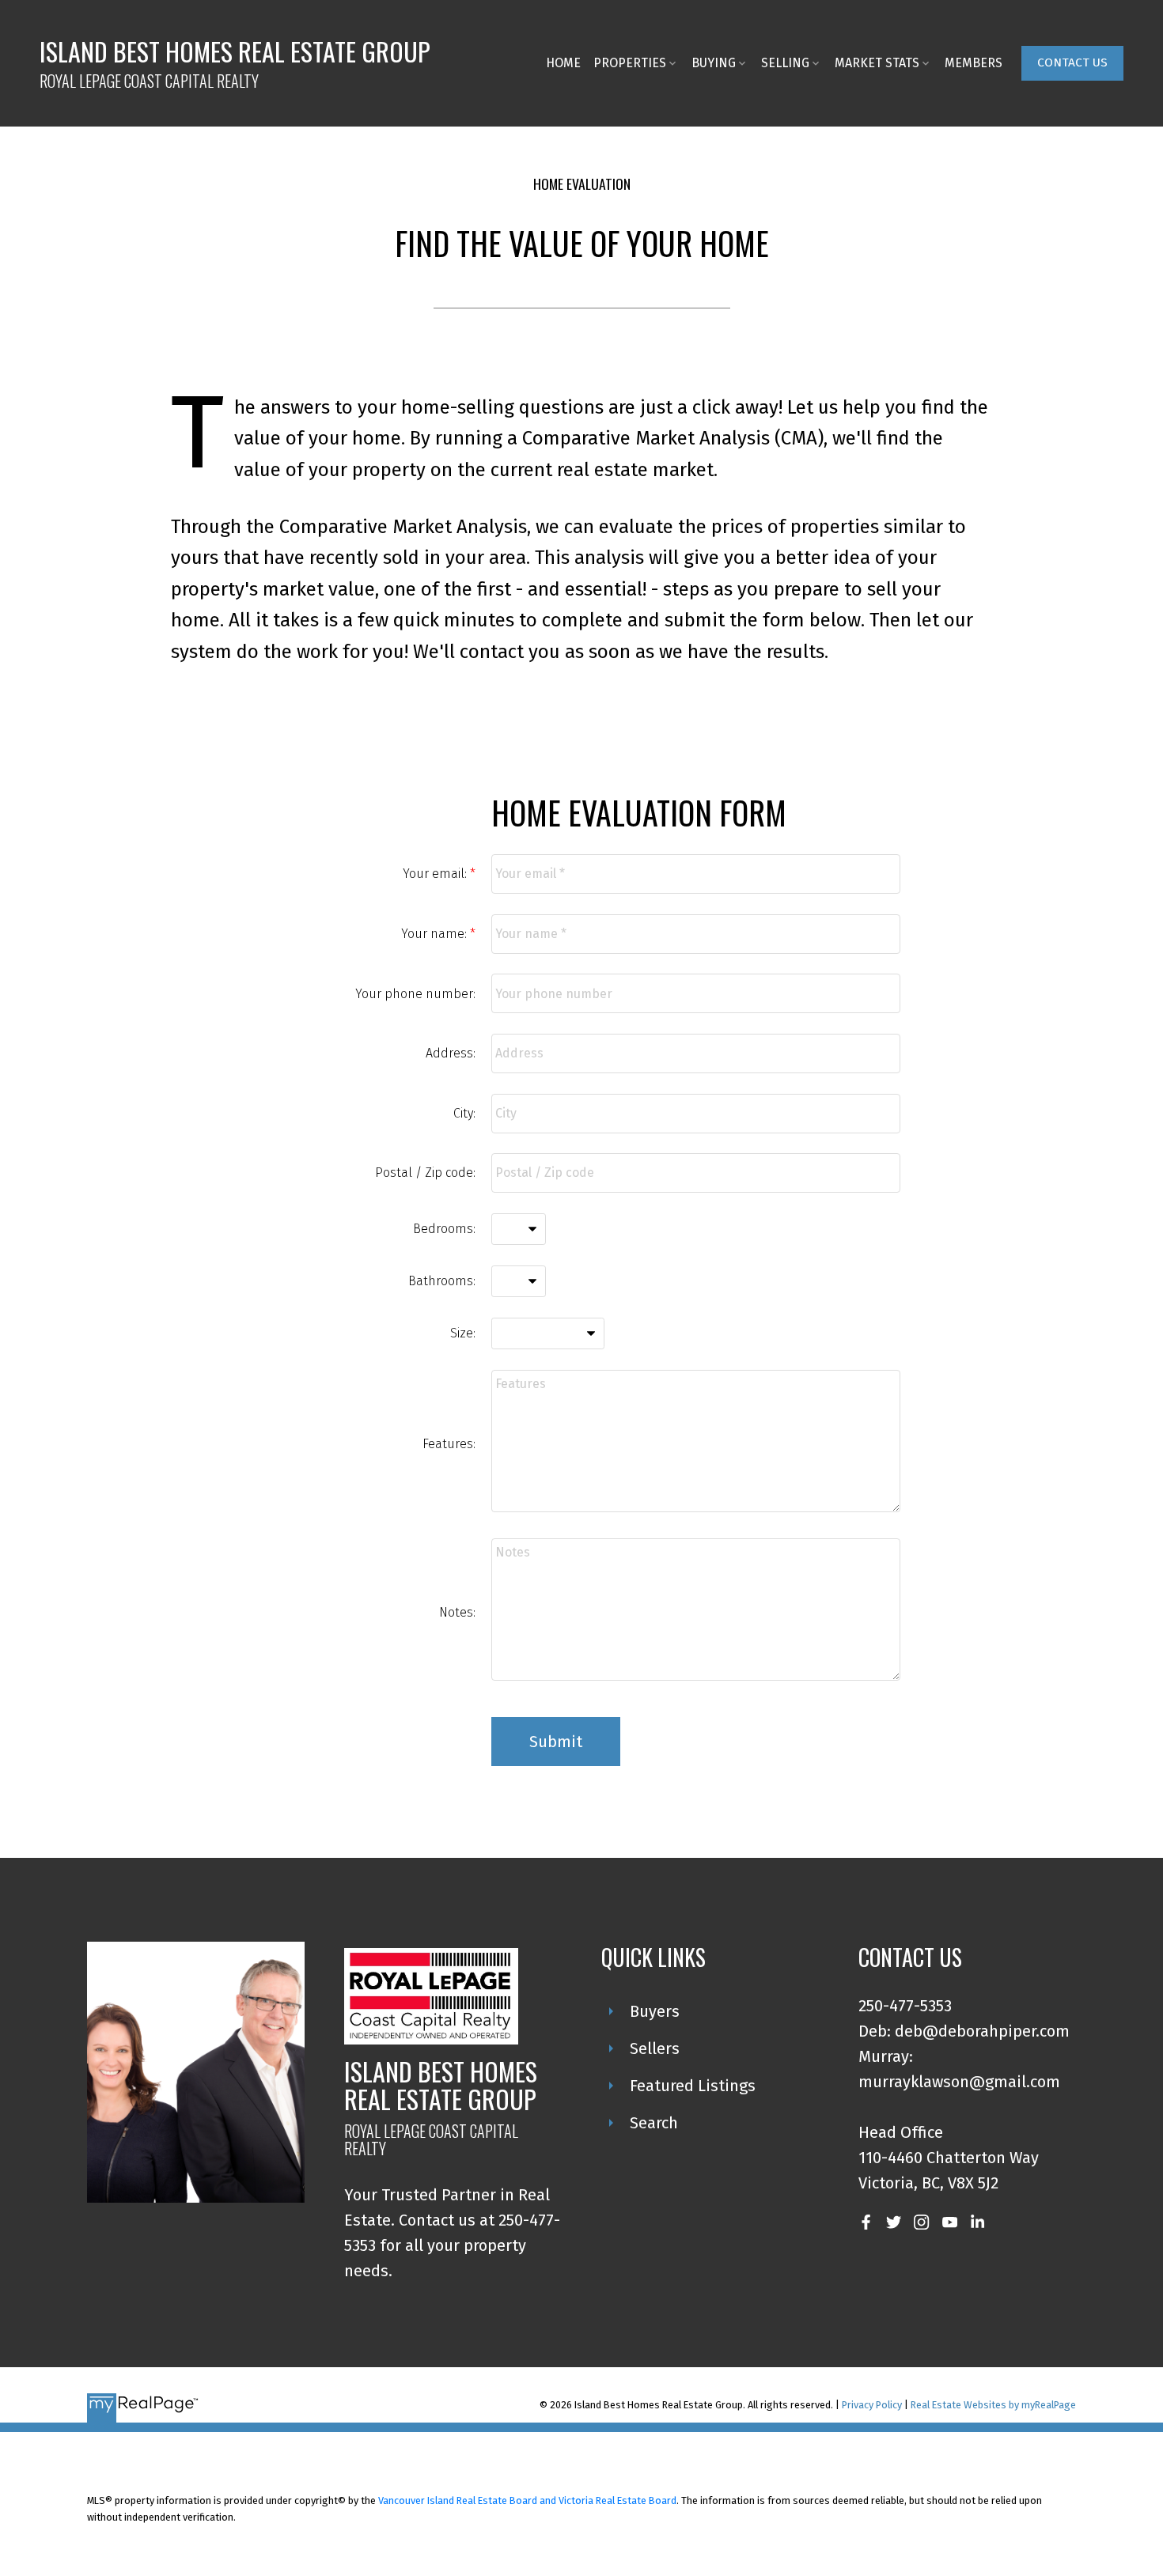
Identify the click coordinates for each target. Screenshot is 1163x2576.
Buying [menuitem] (714, 63)
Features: (449, 1444)
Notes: (457, 1612)
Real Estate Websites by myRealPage (993, 2405)
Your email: (436, 874)
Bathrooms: (442, 1281)
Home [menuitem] (563, 63)
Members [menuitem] (974, 63)
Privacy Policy (872, 2405)
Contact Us (1072, 62)
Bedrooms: (444, 1229)
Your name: (436, 934)
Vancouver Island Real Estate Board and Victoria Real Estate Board (527, 2500)
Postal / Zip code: (425, 1173)
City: (464, 1113)
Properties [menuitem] (630, 63)
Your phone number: (415, 994)
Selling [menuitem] (785, 63)
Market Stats (877, 63)
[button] (1072, 63)
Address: (451, 1053)
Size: (463, 1333)
